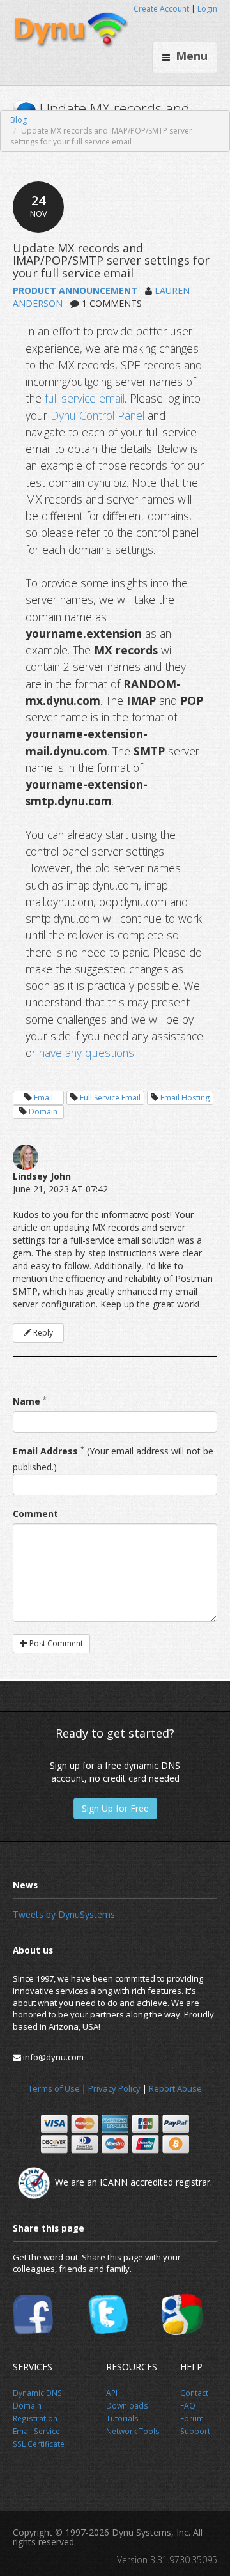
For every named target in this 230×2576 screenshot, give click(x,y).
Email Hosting (185, 1098)
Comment (35, 1514)
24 (39, 205)
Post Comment (55, 1643)
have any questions (87, 1053)
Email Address (45, 1451)
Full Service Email (110, 1098)
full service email (85, 398)
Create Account (161, 9)
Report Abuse (175, 2088)
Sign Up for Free (115, 1808)
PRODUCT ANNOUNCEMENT (75, 290)
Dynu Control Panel (97, 415)
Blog (19, 120)
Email (43, 1098)
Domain (43, 1112)
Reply (42, 1333)
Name (27, 1401)
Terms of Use (54, 2088)
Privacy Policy (114, 2088)
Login (207, 9)
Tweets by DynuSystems (64, 1914)
